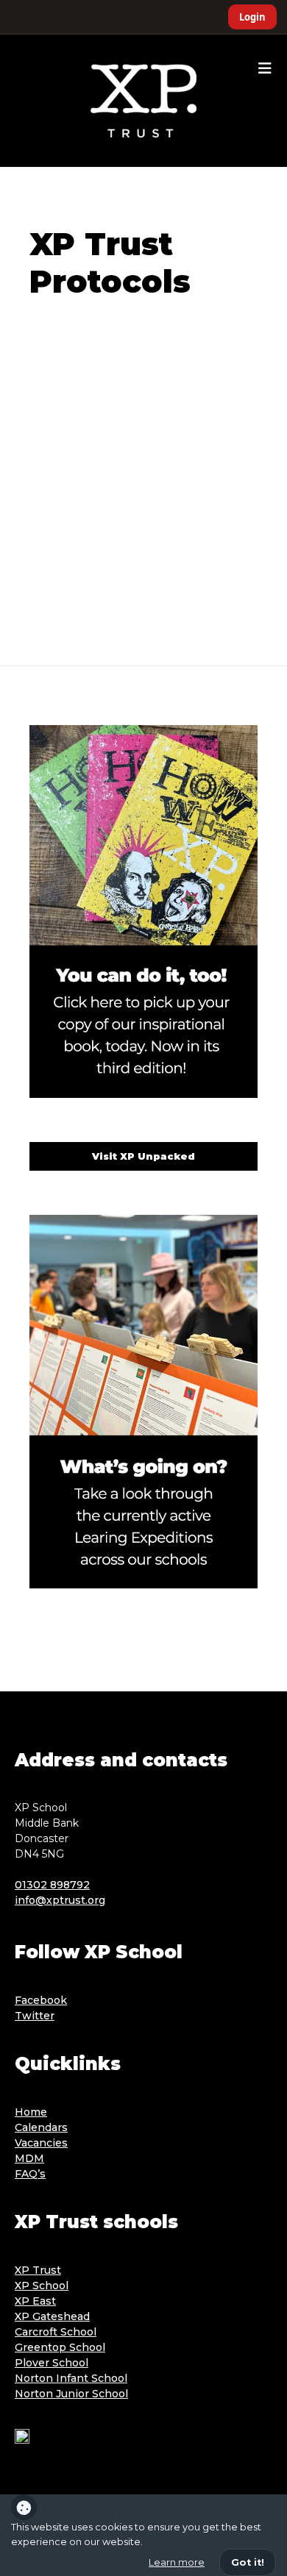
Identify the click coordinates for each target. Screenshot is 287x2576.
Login (252, 17)
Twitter (35, 2016)
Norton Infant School (71, 2378)
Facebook (41, 2000)
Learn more (177, 2562)
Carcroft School (56, 2332)
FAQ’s (30, 2174)
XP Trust (38, 2270)
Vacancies (41, 2143)
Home (31, 2112)
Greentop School (60, 2347)
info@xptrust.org (60, 1900)
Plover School (52, 2363)
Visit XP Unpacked (143, 1156)
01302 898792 (52, 1885)
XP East (35, 2301)
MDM (29, 2158)
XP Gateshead (52, 2316)
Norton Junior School (71, 2394)
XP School (42, 2286)
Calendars (41, 2127)
